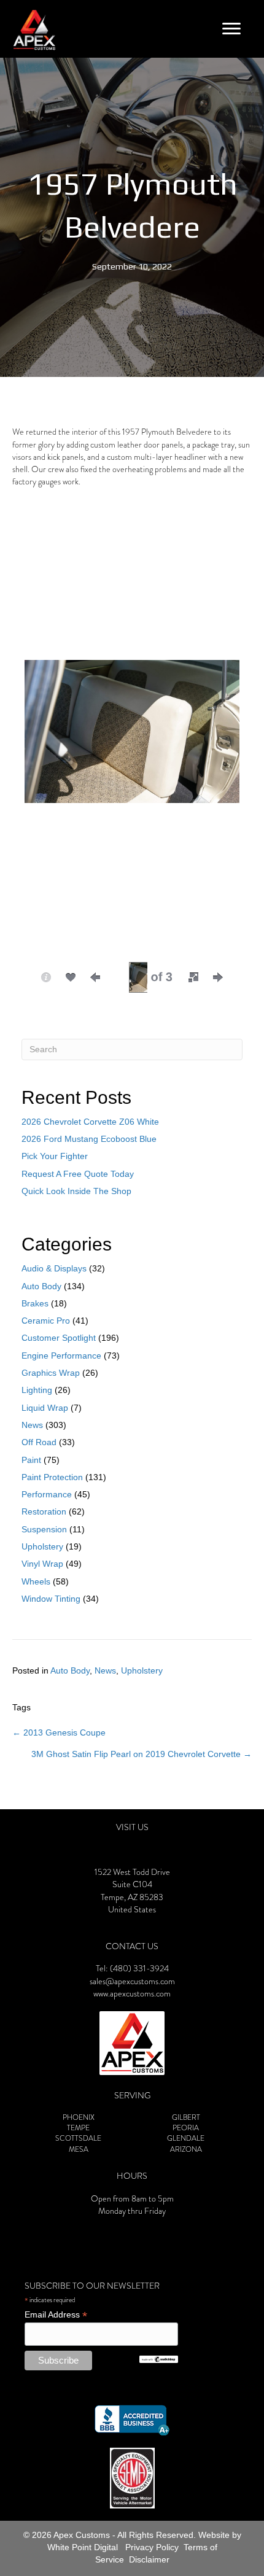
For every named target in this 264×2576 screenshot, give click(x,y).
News (32, 1425)
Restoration (44, 1511)
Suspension (44, 1529)
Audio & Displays (54, 1268)
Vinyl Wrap (42, 1564)
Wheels (36, 1581)
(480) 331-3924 (139, 1969)
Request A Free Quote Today (78, 1174)
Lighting (37, 1390)
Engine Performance (61, 1356)
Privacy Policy (152, 2547)
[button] (193, 977)
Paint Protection (52, 1477)
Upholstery (42, 1546)
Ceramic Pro (46, 1321)
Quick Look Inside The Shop (76, 1191)
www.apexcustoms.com (132, 1994)
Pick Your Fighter (55, 1156)
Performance (47, 1494)
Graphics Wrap (51, 1373)
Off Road (39, 1442)
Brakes (35, 1303)
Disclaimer (149, 2559)
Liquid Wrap (45, 1408)
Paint (31, 1460)
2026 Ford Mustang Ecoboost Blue (89, 1139)
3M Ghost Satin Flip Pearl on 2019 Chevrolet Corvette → (142, 1754)
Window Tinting (51, 1599)
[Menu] (231, 29)
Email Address (56, 2315)
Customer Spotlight (59, 1338)
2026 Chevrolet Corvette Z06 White (90, 1122)
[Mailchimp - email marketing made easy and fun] (158, 2359)
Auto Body (41, 1286)
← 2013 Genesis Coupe (59, 1732)
